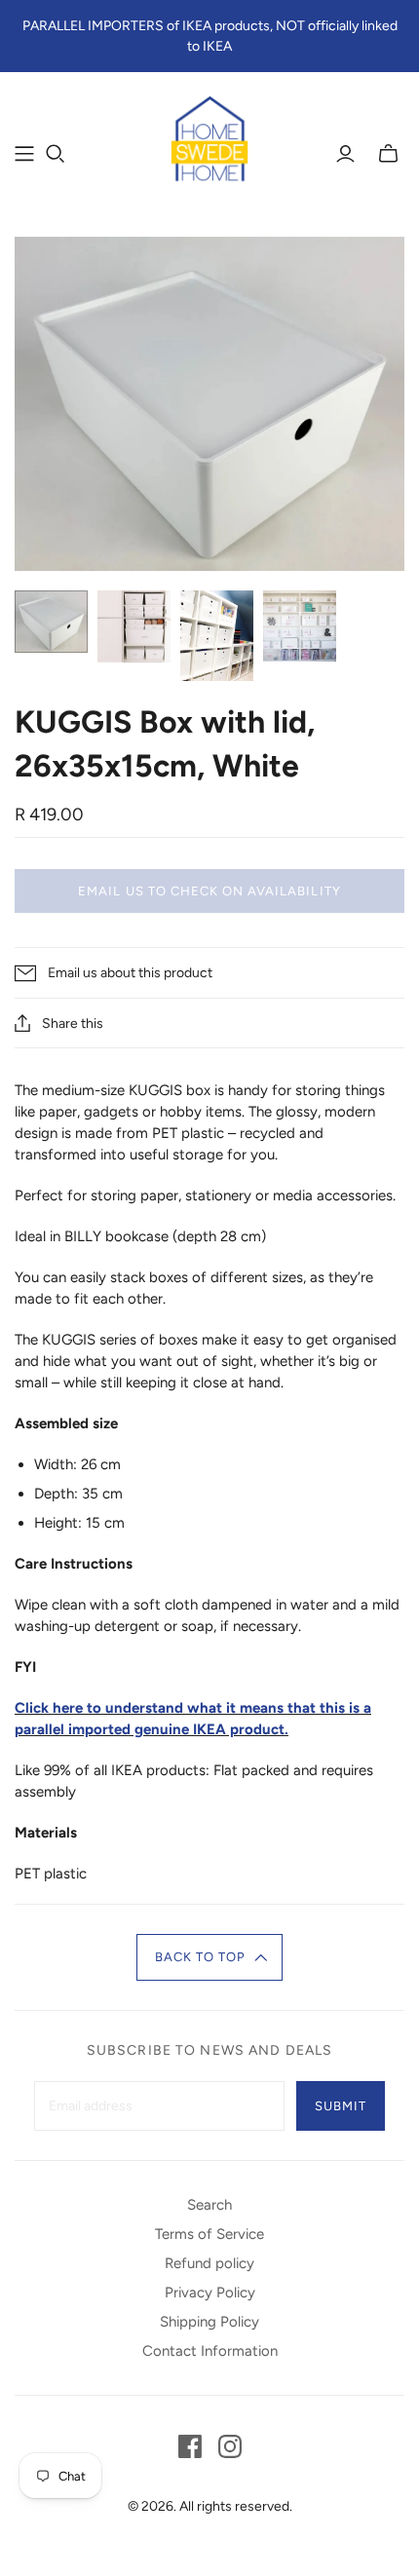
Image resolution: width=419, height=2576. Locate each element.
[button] (210, 1957)
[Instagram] (230, 2446)
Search (209, 2205)
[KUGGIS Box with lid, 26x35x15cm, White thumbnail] (51, 622)
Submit (341, 2106)
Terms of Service (209, 2234)
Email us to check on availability (209, 891)
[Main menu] (24, 154)
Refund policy (209, 2263)
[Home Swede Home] (209, 140)
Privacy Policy (210, 2292)
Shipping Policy (209, 2322)
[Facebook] (190, 2446)
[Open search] (56, 154)
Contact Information (210, 2351)
